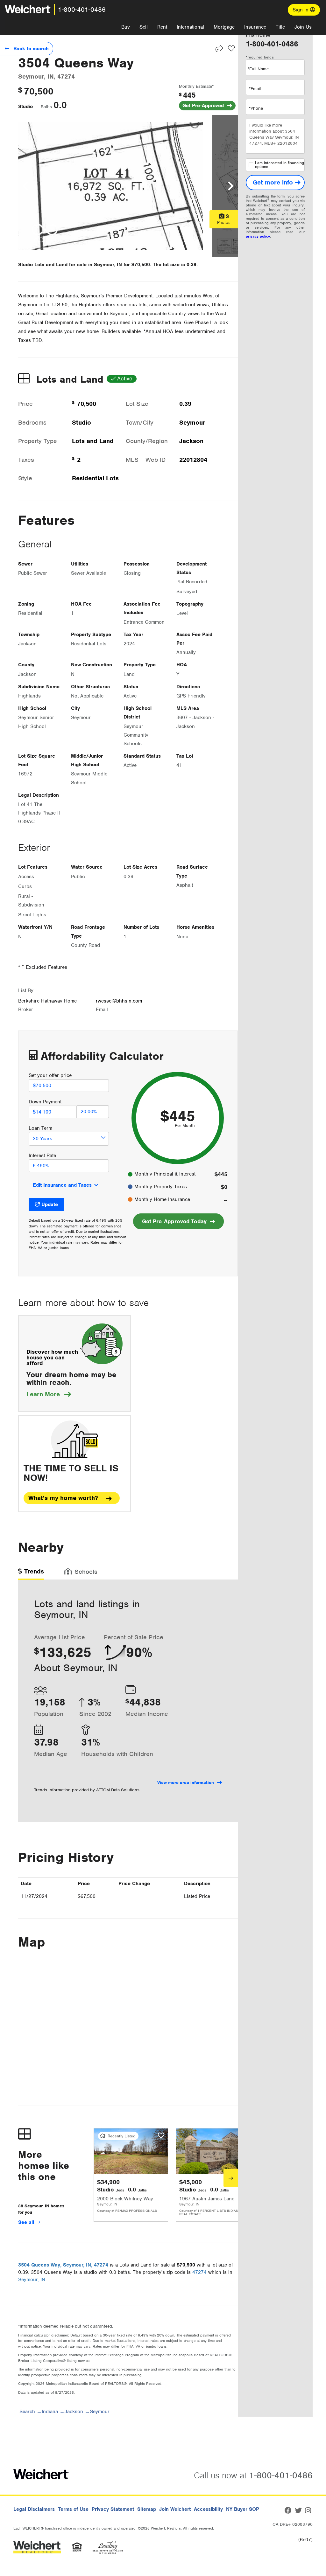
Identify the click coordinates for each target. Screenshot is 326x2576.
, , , (63, 2265)
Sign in (301, 10)
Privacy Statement (113, 2509)
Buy (126, 27)
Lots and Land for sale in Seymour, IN (78, 265)
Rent (162, 27)
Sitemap (147, 2509)
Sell (144, 27)
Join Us (303, 27)
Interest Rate (42, 1156)
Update (50, 1205)
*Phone (256, 108)
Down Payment (45, 1102)
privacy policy (258, 236)
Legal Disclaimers (34, 2509)
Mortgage (224, 27)
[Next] (231, 2178)
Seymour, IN (32, 2280)
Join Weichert (175, 2509)
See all (27, 2222)
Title (280, 27)
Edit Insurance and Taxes (62, 1185)
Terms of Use (73, 2509)
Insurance (255, 27)
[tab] (31, 1574)
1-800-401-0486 (82, 10)
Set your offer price (50, 1075)
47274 (199, 2272)
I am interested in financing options (280, 165)
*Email (255, 89)
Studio (25, 107)
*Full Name (258, 69)
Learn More (49, 1394)
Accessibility (208, 2509)
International (190, 27)
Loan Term (40, 1128)
